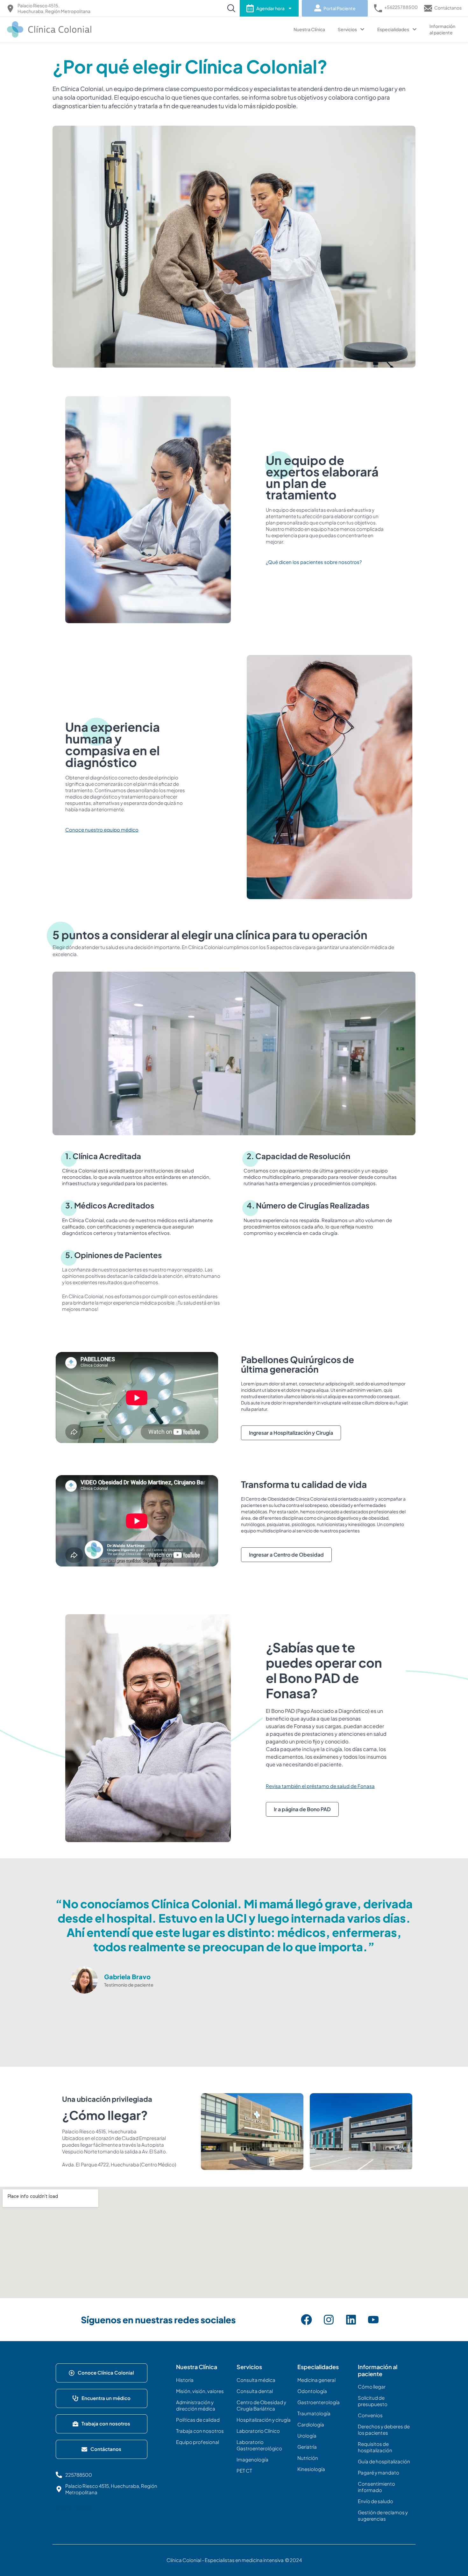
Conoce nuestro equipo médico (102, 830)
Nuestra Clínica (309, 29)
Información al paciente (442, 29)
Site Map (74, 2508)
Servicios (347, 29)
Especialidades (393, 29)
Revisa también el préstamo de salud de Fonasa (320, 1786)
